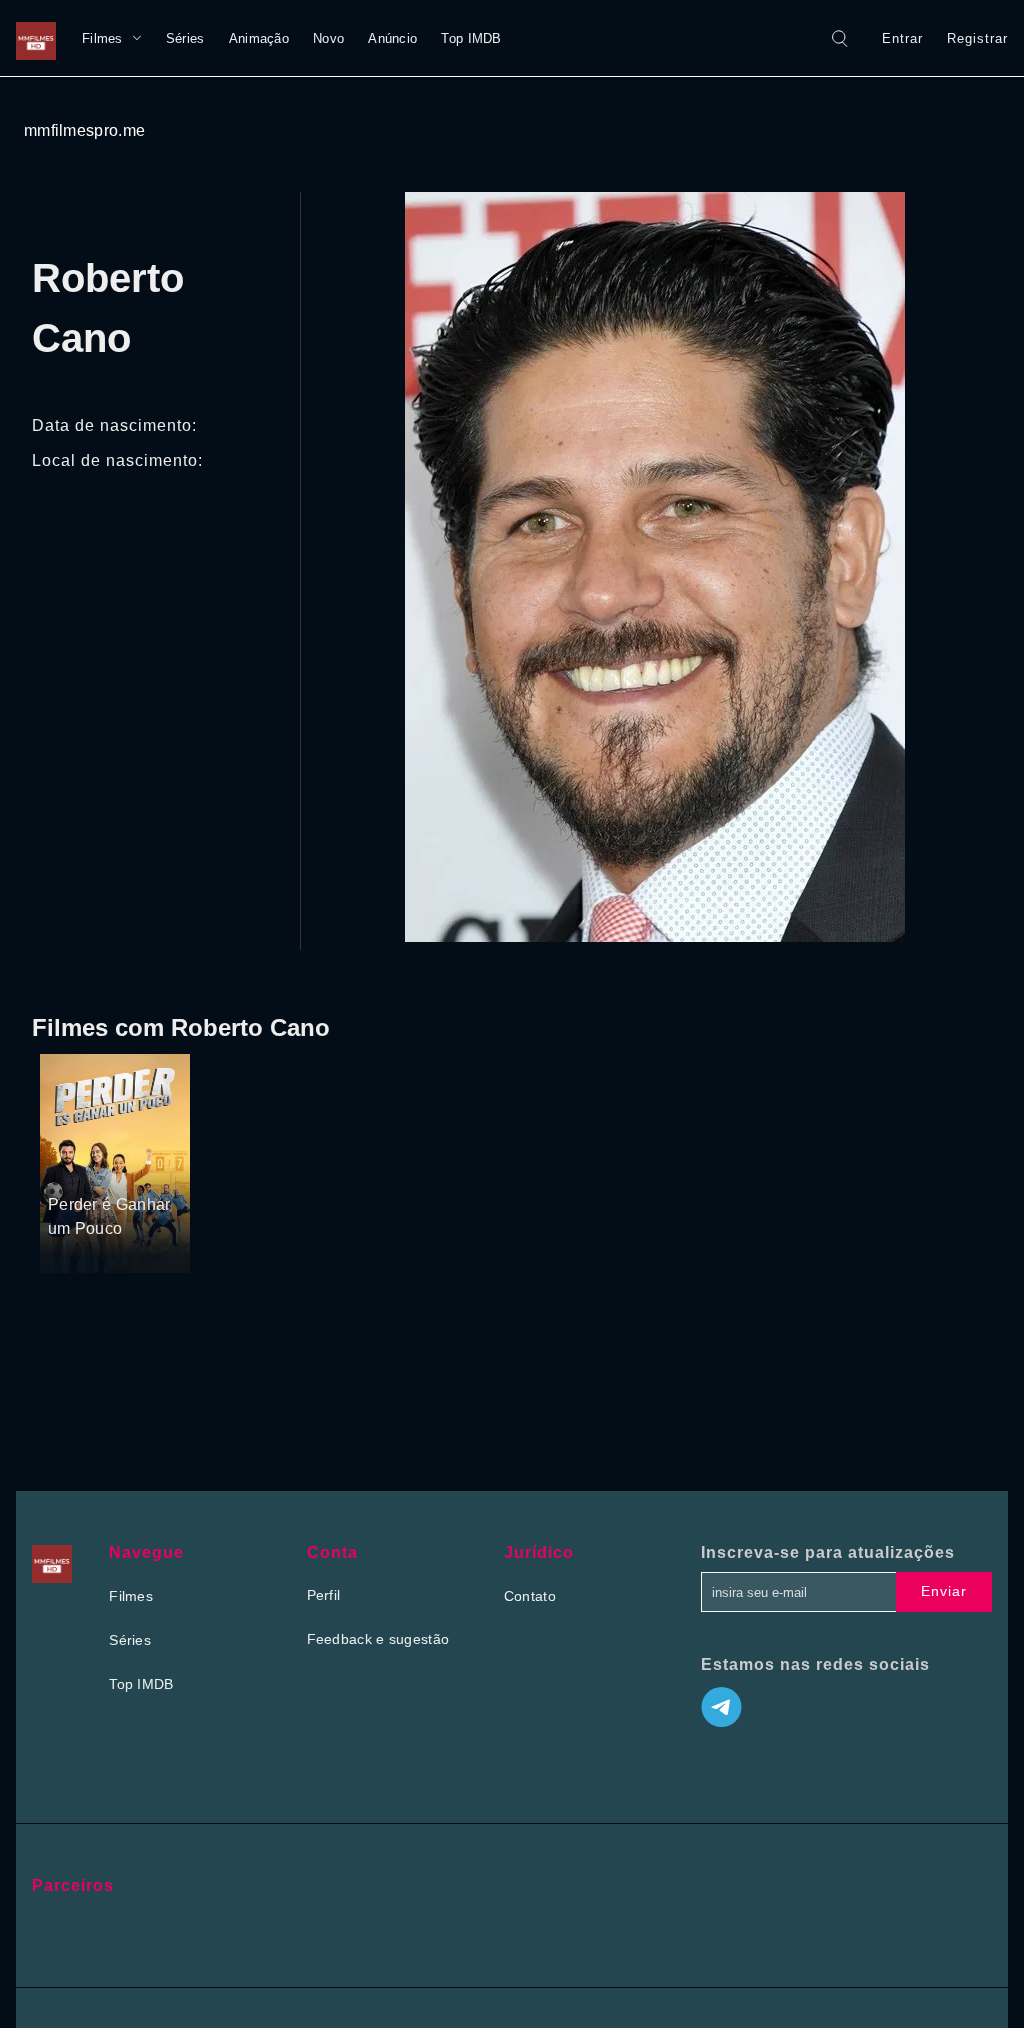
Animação (259, 38)
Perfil (324, 1595)
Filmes (102, 38)
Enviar (944, 1591)
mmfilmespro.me (84, 130)
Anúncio (392, 38)
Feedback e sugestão (378, 1639)
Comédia (78, 1167)
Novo (328, 38)
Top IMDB (471, 38)
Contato (530, 1596)
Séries (185, 38)
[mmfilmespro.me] (41, 38)
